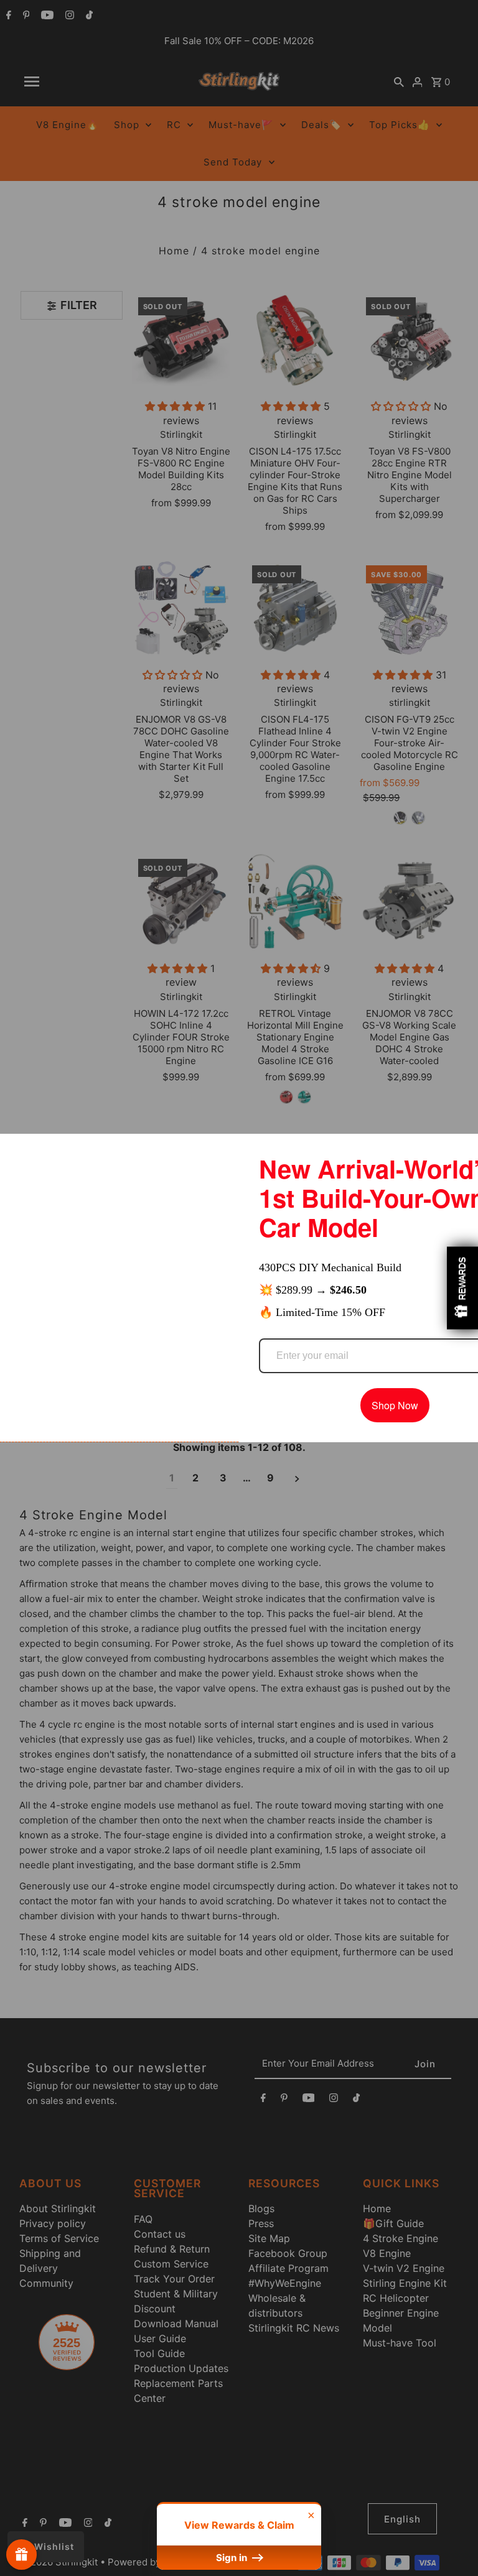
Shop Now (395, 1405)
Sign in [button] (233, 2558)
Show (21, 2555)
